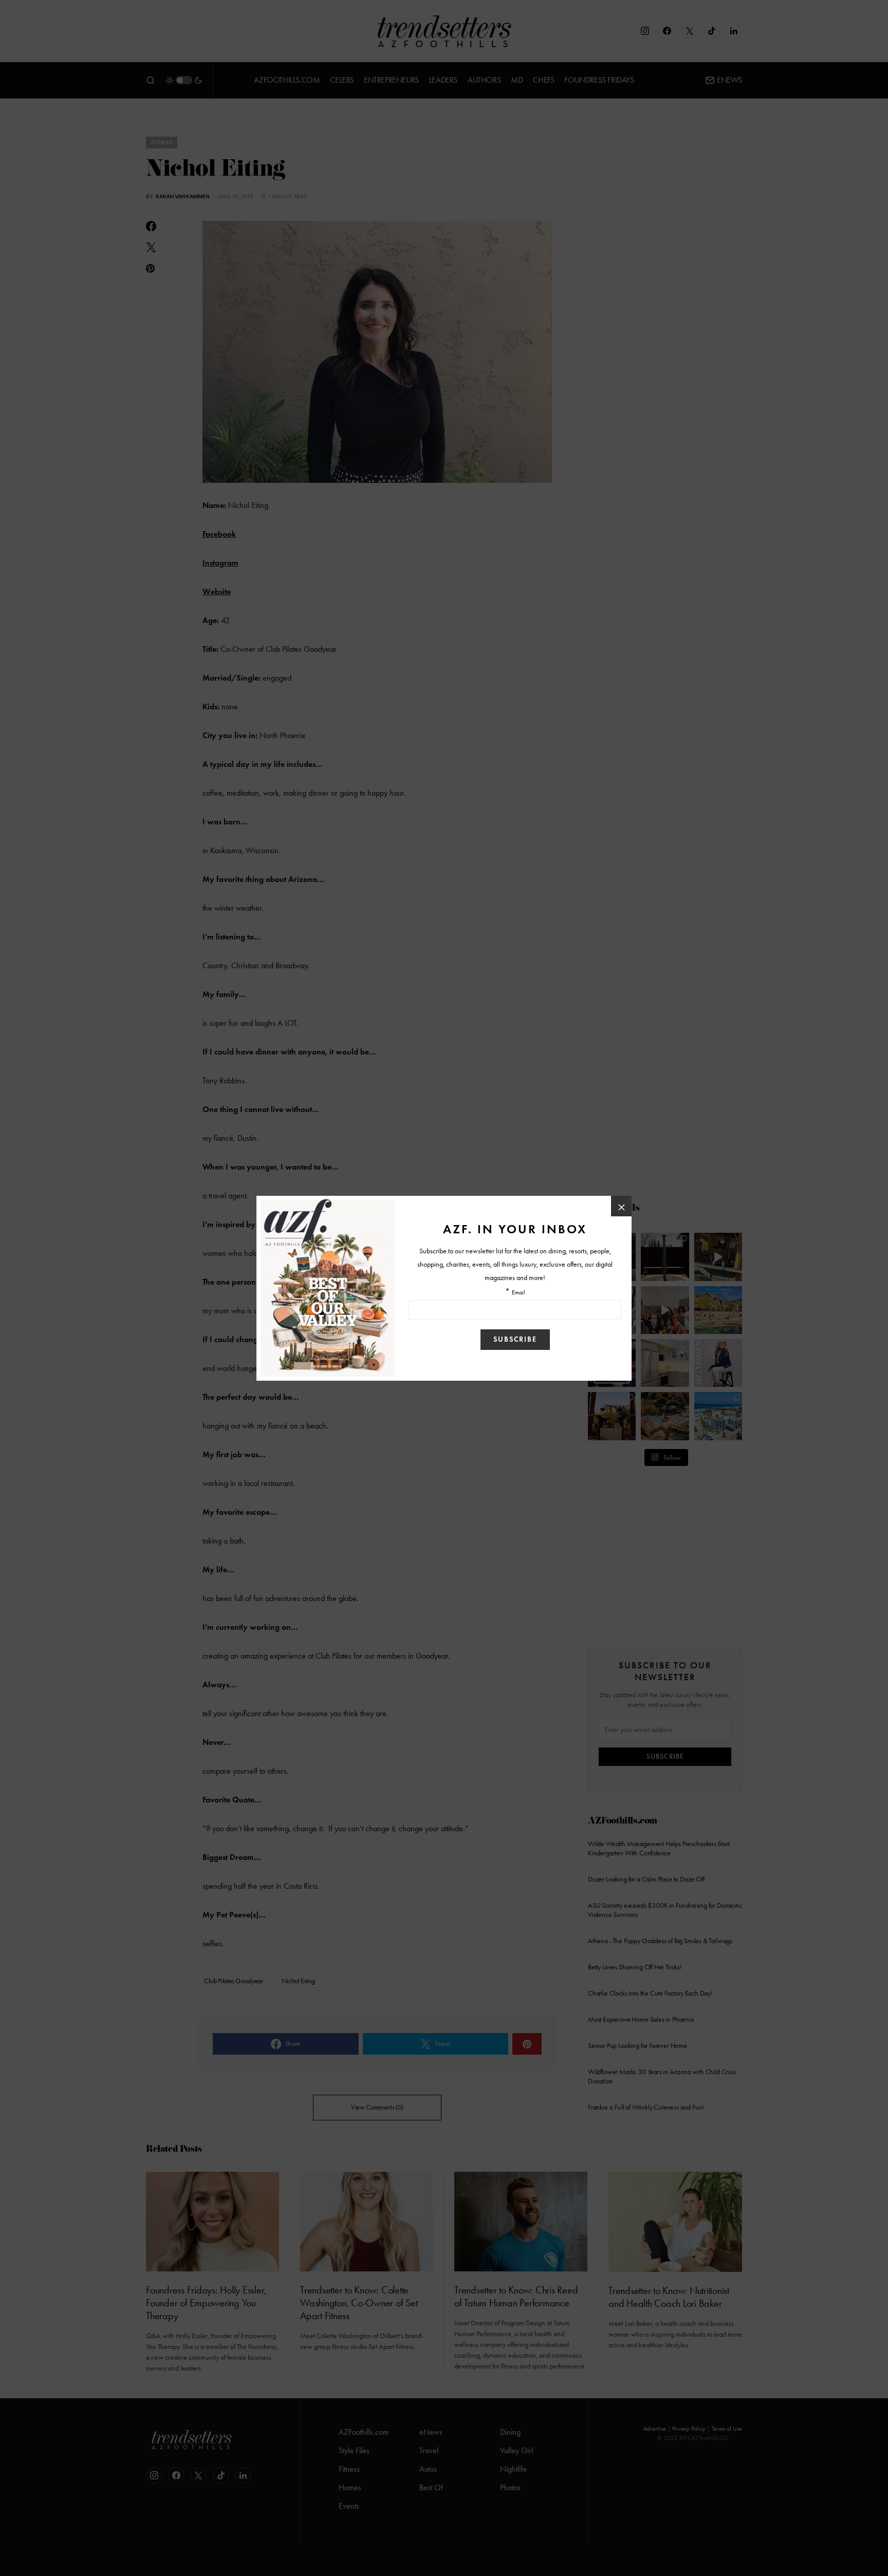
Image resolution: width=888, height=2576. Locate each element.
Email (519, 1293)
